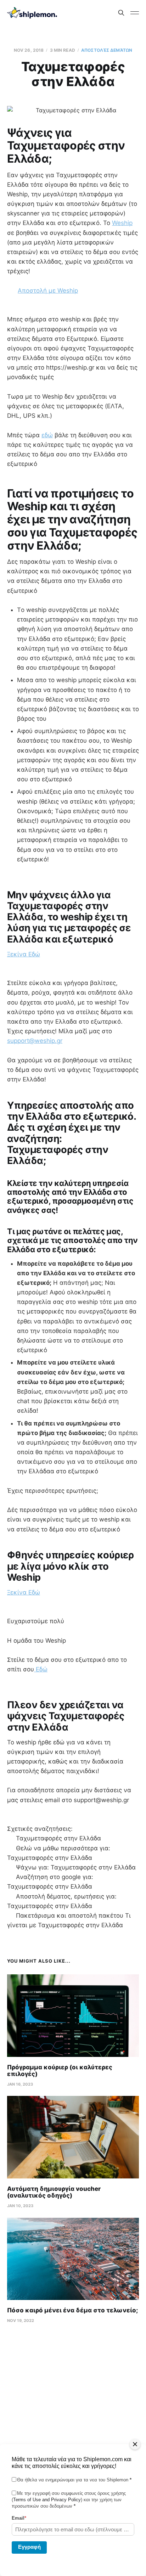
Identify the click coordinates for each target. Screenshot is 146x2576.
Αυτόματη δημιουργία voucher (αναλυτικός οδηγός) (54, 2192)
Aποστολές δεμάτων (107, 50)
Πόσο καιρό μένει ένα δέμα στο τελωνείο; (72, 2310)
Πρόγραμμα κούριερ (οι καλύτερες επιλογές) (60, 2071)
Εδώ (41, 1669)
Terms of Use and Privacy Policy (47, 2500)
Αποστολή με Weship (48, 291)
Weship (122, 223)
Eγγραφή (29, 2547)
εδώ (47, 435)
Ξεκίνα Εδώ (24, 954)
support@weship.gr (35, 1041)
